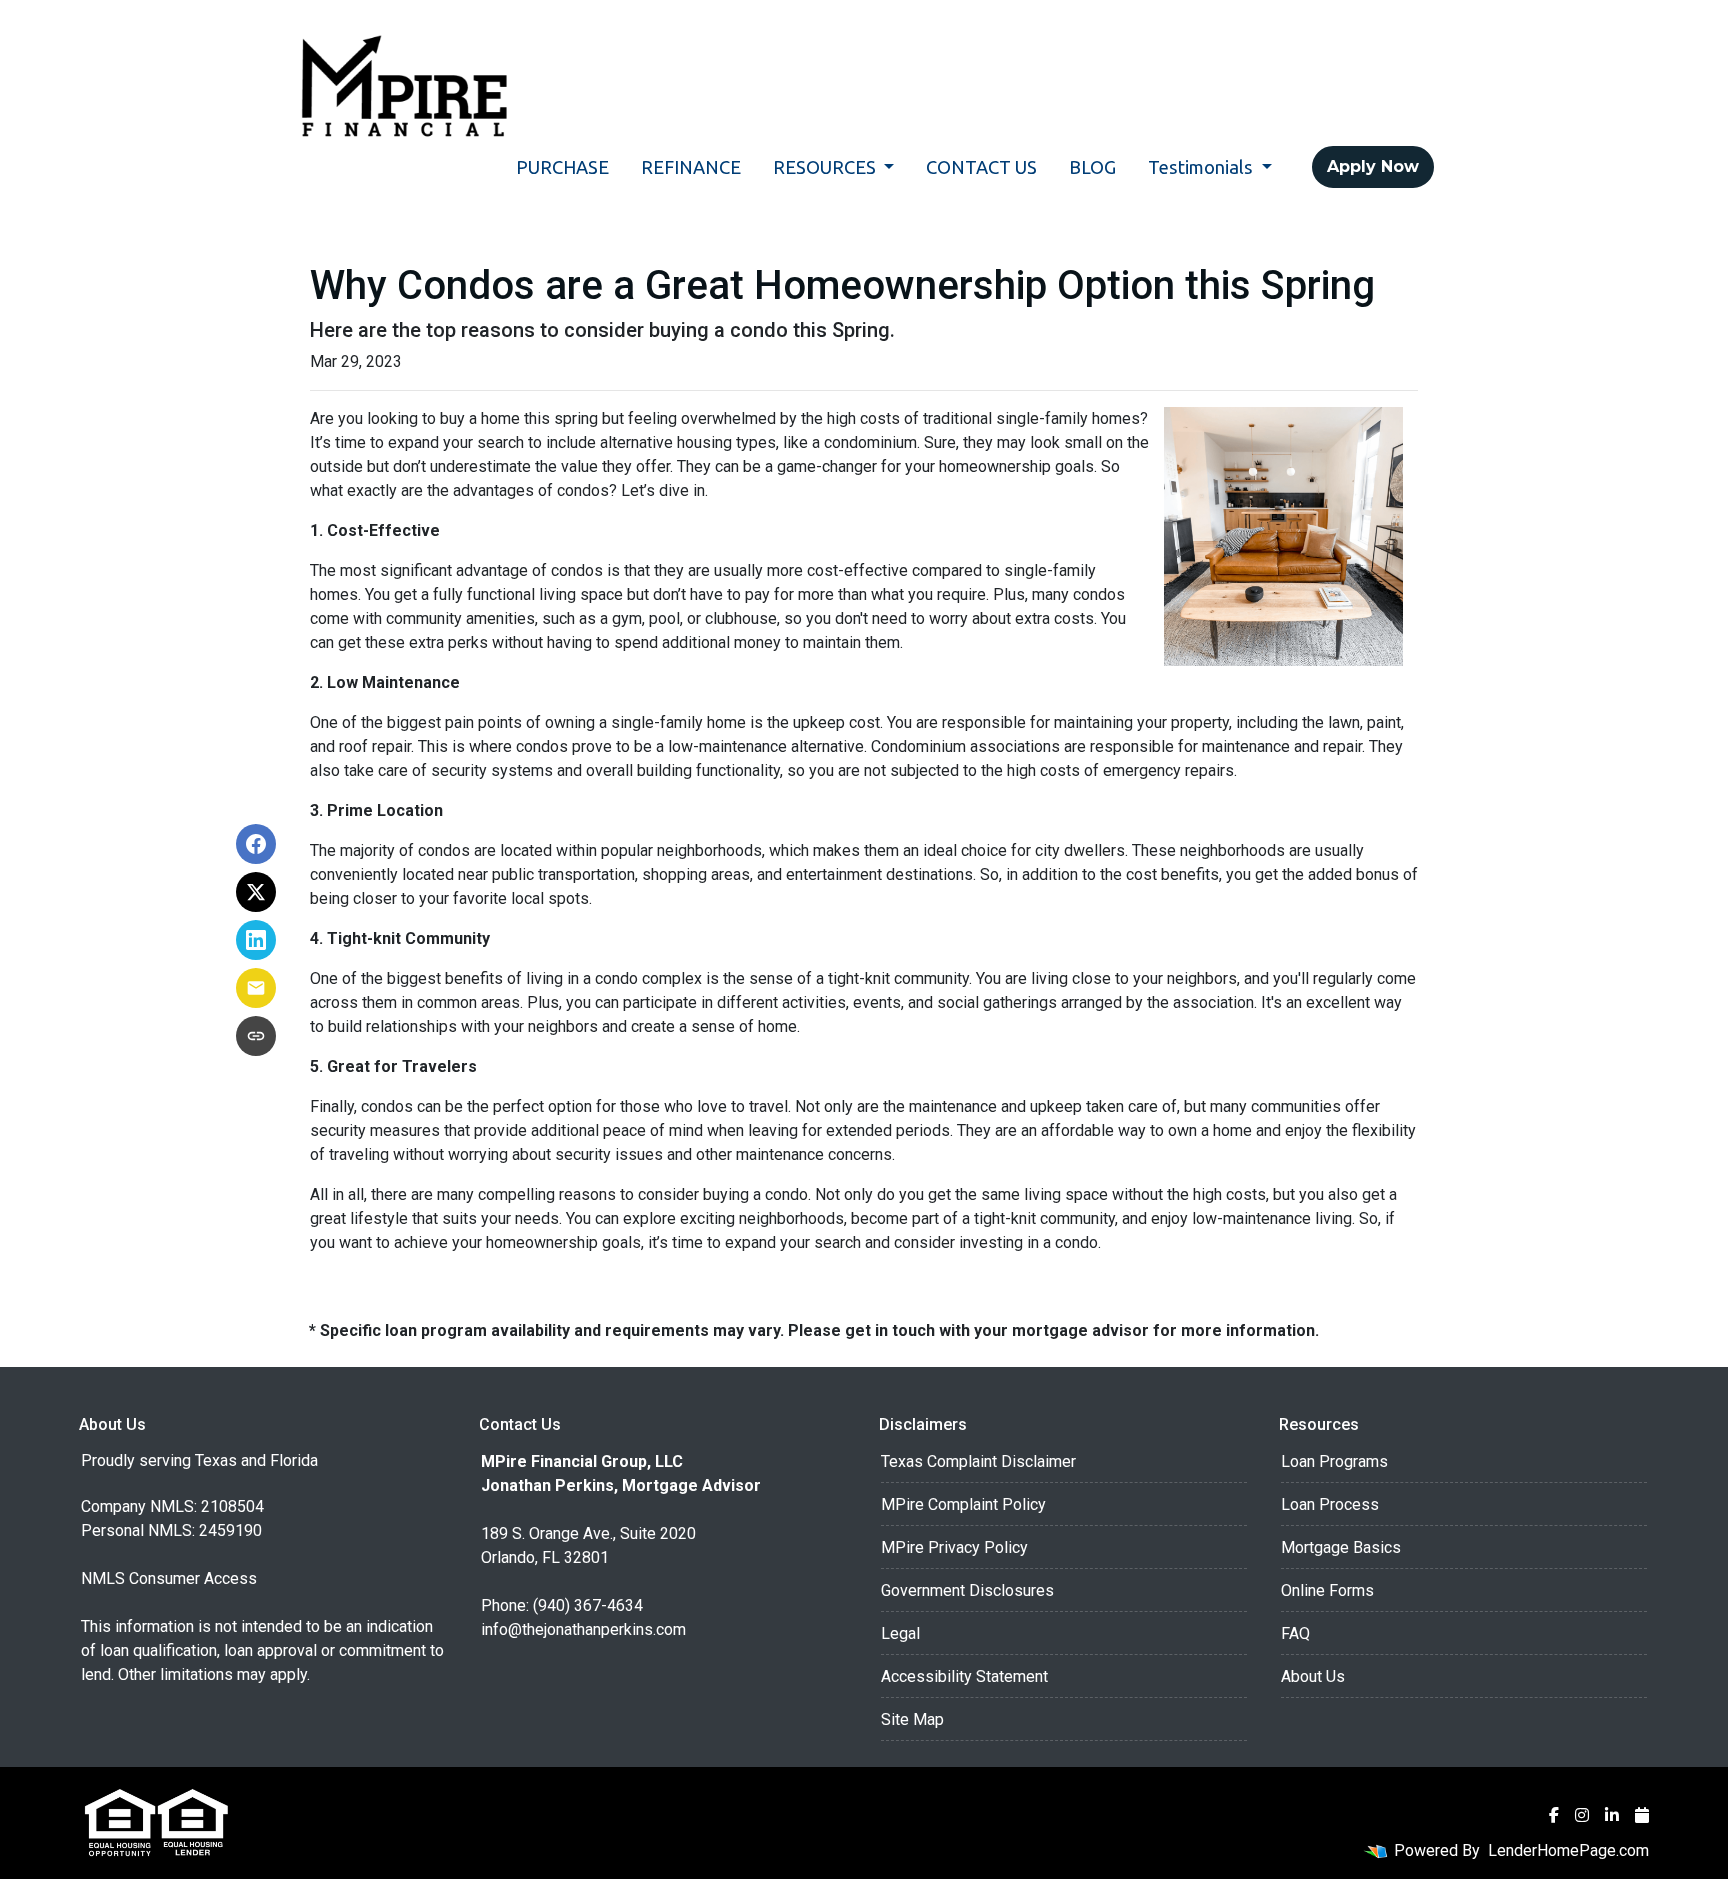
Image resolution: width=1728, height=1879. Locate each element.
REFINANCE (691, 167)
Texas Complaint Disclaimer (978, 1461)
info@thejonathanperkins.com (583, 1629)
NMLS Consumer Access (169, 1578)
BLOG (1092, 167)
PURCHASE (562, 167)
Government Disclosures (967, 1590)
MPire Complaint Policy (963, 1504)
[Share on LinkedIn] (256, 940)
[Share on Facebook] (256, 844)
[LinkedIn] (1612, 1815)
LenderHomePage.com (1568, 1850)
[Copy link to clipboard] (256, 1036)
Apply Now (1373, 166)
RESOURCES (826, 167)
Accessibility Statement (964, 1676)
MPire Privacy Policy (954, 1547)
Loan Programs (1334, 1461)
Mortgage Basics (1341, 1547)
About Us (1313, 1676)
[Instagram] (1582, 1815)
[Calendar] (1642, 1815)
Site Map (912, 1719)
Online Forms (1327, 1590)
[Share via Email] (256, 988)
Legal (900, 1633)
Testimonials (1202, 167)
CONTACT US (981, 167)
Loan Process (1330, 1504)
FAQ (1295, 1633)
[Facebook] (1554, 1815)
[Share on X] (256, 892)
